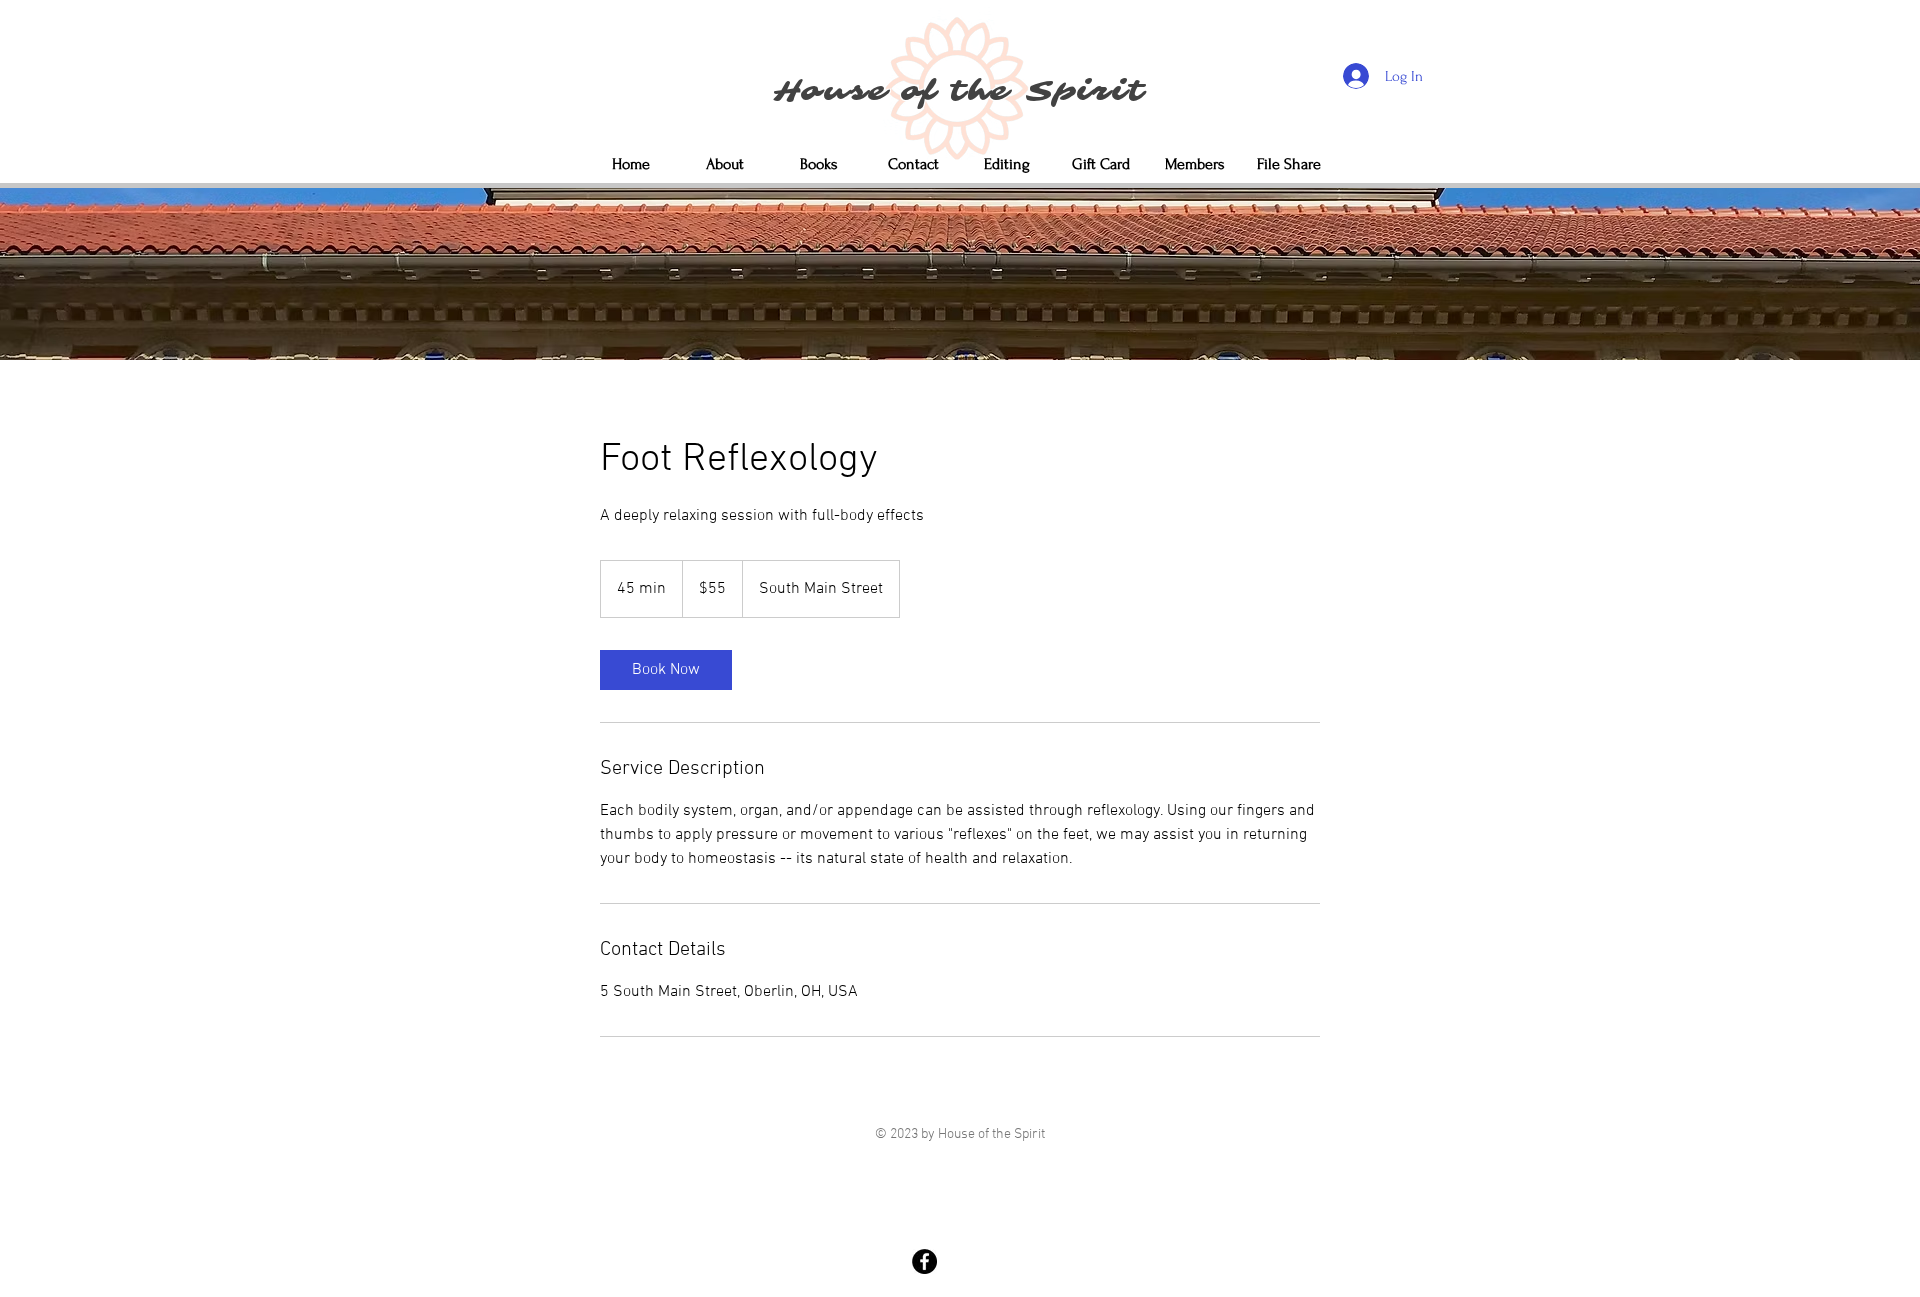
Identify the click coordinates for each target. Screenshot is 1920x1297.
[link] (666, 670)
